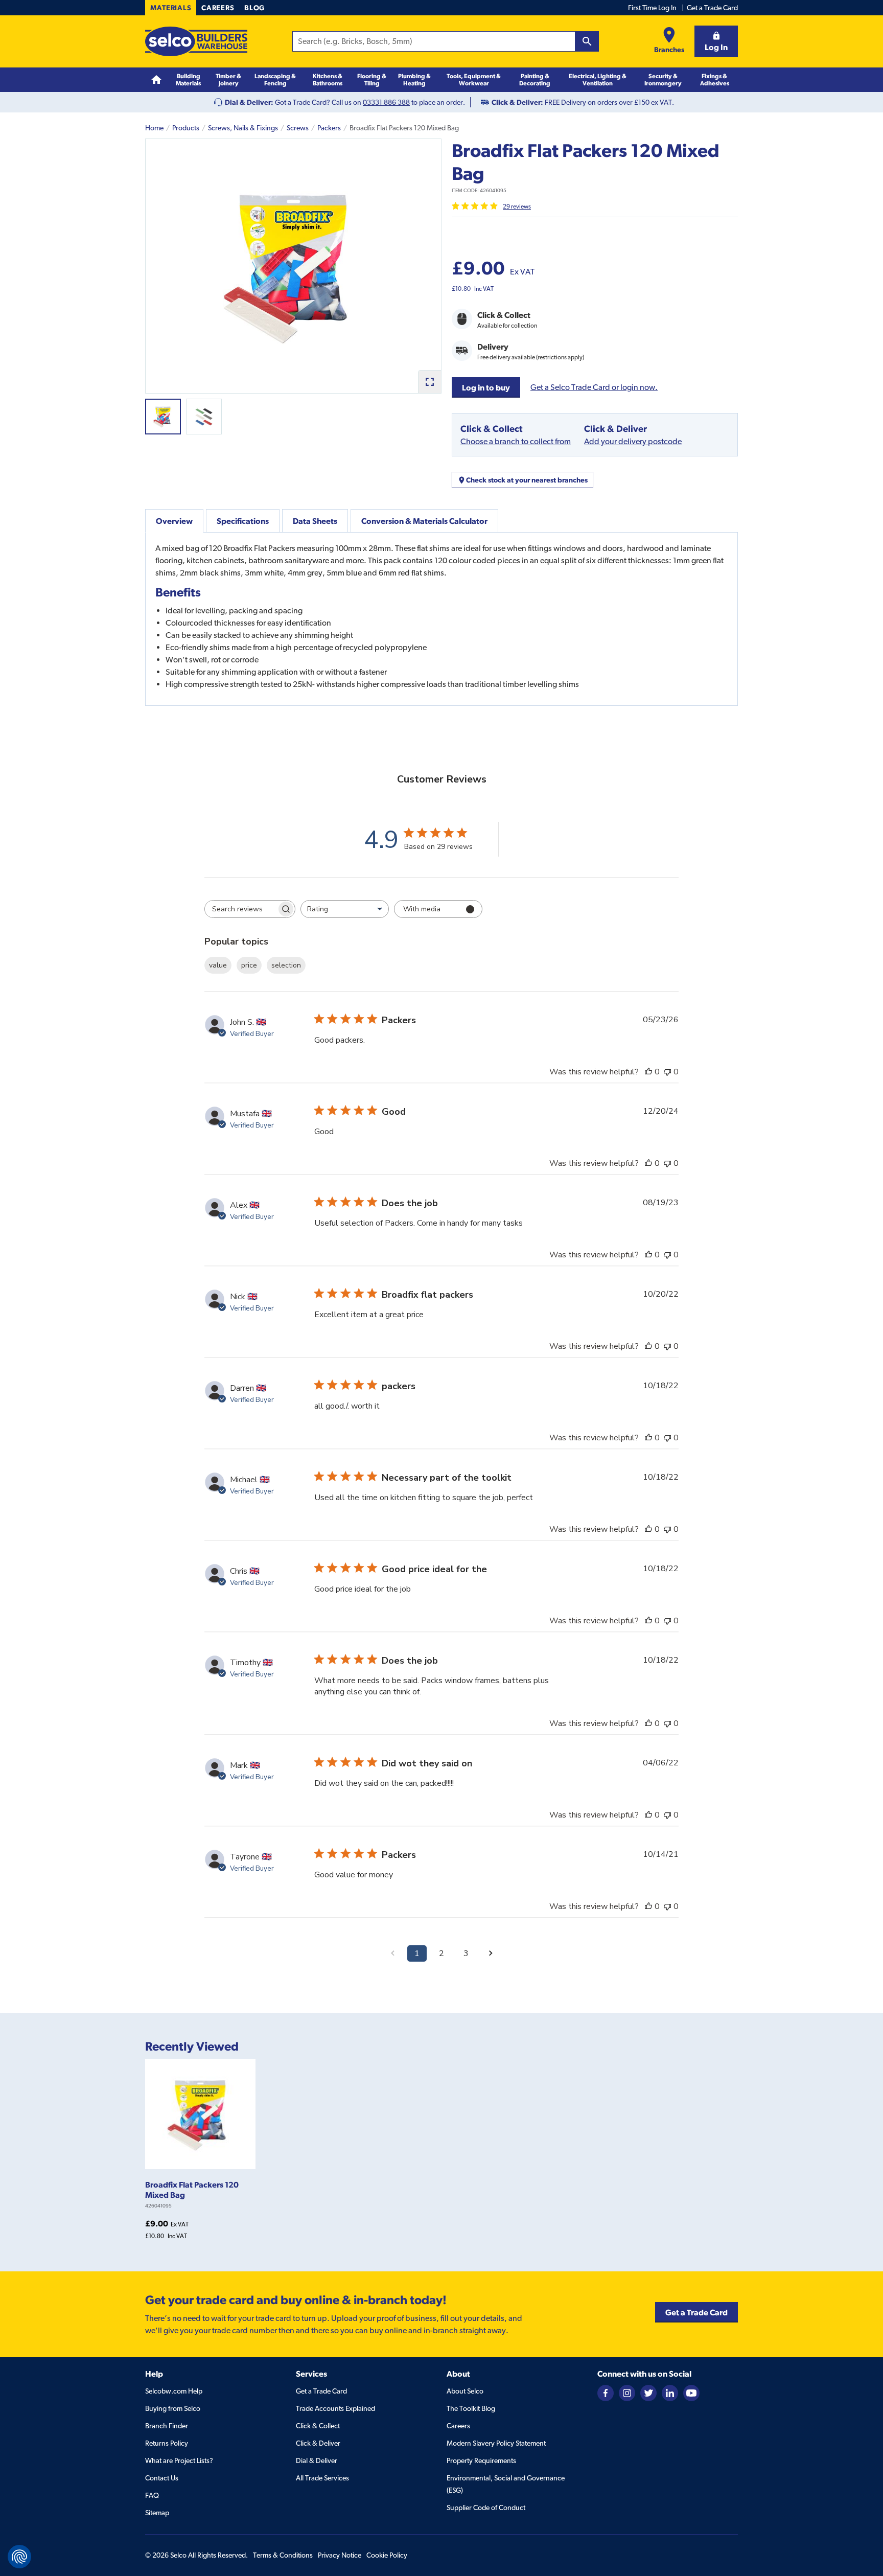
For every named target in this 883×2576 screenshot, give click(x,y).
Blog (254, 8)
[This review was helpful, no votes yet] (648, 1072)
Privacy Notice (340, 2555)
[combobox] (345, 909)
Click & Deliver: (517, 102)
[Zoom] (429, 382)
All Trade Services (322, 2478)
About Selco (465, 2391)
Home (154, 128)
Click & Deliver (318, 2443)
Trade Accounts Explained (335, 2408)
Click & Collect (318, 2426)
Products (186, 128)
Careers (218, 8)
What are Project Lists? (179, 2460)
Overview (174, 521)
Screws (298, 128)
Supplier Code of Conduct (486, 2508)
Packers (329, 128)
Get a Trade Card (712, 8)
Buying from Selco (173, 2408)
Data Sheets (315, 521)
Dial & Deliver (317, 2460)
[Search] (587, 41)
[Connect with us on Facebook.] (606, 2392)
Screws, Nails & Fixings (243, 128)
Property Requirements (481, 2460)
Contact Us (162, 2478)
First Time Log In (652, 8)
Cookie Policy (387, 2555)
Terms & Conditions (283, 2555)
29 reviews (517, 206)
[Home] (156, 80)
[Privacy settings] (19, 2557)
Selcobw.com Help (174, 2391)
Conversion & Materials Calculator (424, 521)
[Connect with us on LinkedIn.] (670, 2392)
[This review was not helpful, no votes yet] (667, 1072)
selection (286, 965)
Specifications (243, 521)
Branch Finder (167, 2426)
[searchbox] (241, 909)
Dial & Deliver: (249, 102)
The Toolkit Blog (471, 2408)
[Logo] (196, 41)
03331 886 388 (386, 102)
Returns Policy (167, 2443)
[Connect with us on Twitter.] (648, 2392)
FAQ (152, 2495)
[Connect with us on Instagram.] (627, 2392)
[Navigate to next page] (491, 1953)
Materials (171, 8)
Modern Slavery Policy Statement (496, 2443)
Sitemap (157, 2513)
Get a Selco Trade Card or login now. (594, 387)
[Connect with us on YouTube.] (691, 2392)
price (249, 965)
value (218, 965)
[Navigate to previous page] (392, 1953)
